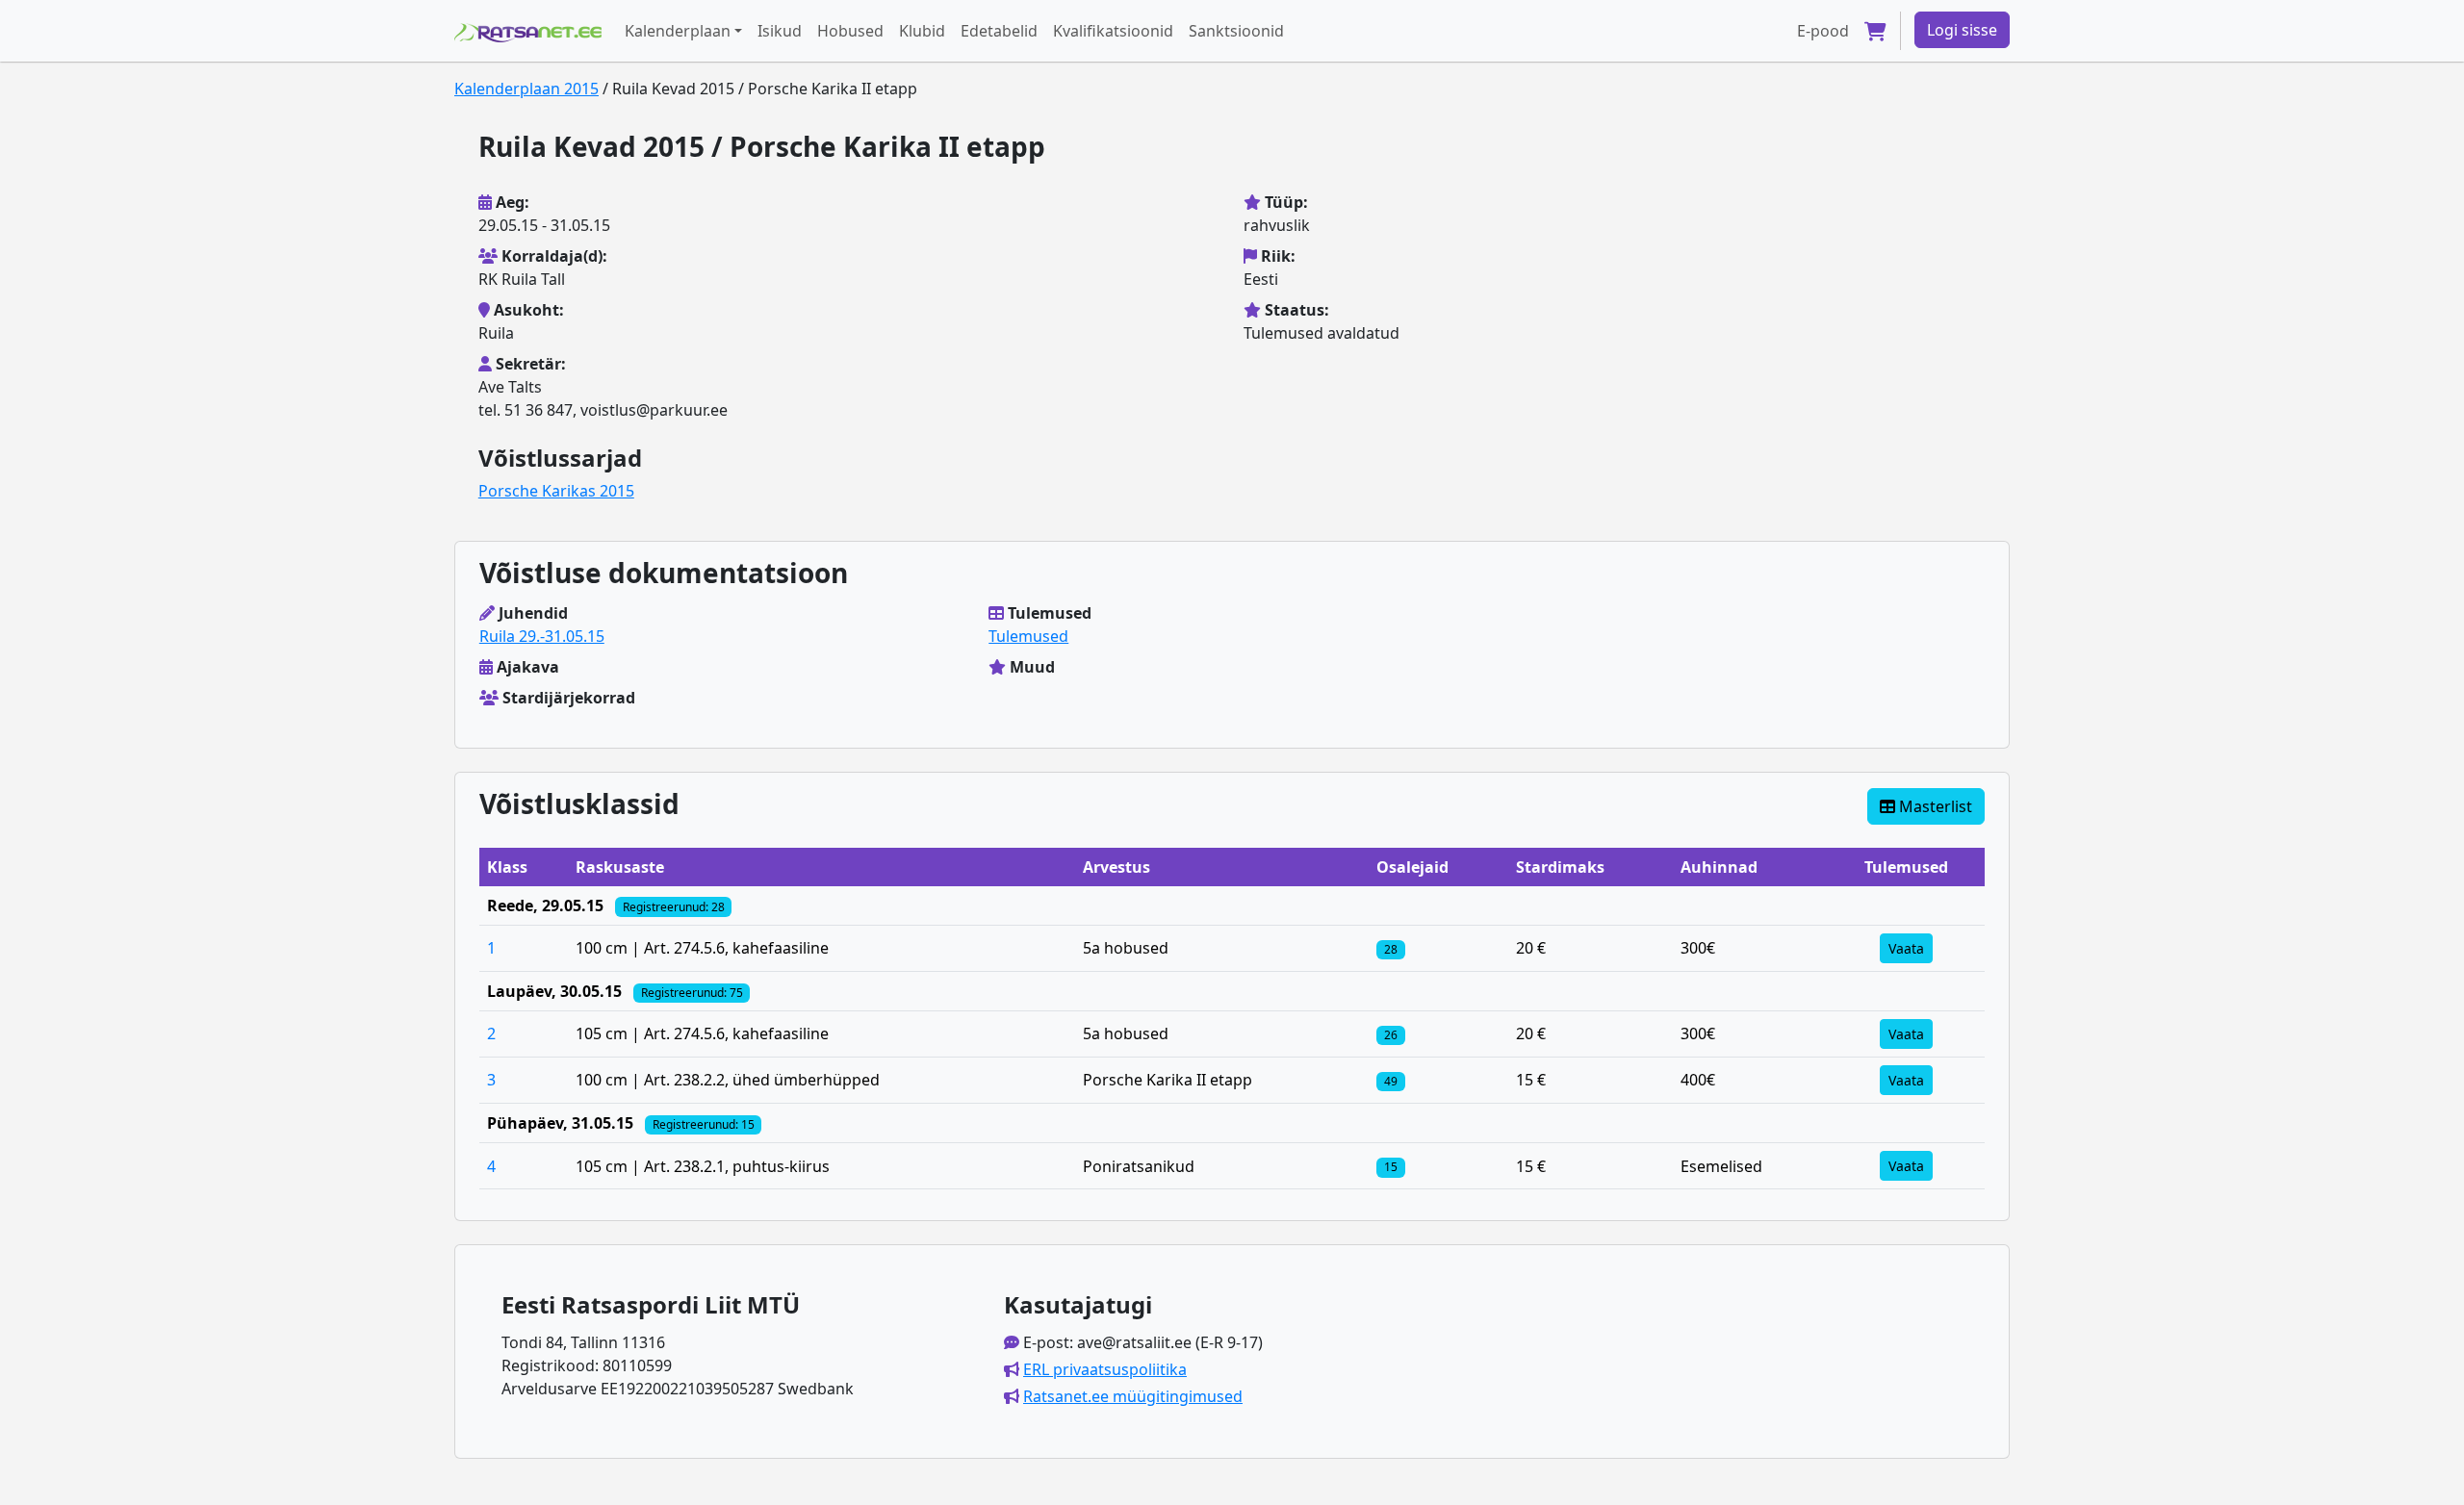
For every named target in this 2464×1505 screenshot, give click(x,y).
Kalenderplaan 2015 (526, 89)
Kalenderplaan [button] (678, 31)
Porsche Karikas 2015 (556, 491)
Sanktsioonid (1236, 31)
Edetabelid (999, 31)
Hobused (850, 31)
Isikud (780, 31)
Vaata (1906, 948)
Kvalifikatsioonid (1113, 31)
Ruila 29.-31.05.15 (542, 636)
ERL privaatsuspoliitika (1105, 1369)
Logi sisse (1962, 30)
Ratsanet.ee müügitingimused (1133, 1396)
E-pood (1823, 31)
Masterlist (1934, 806)
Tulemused (1028, 636)
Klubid (922, 31)
